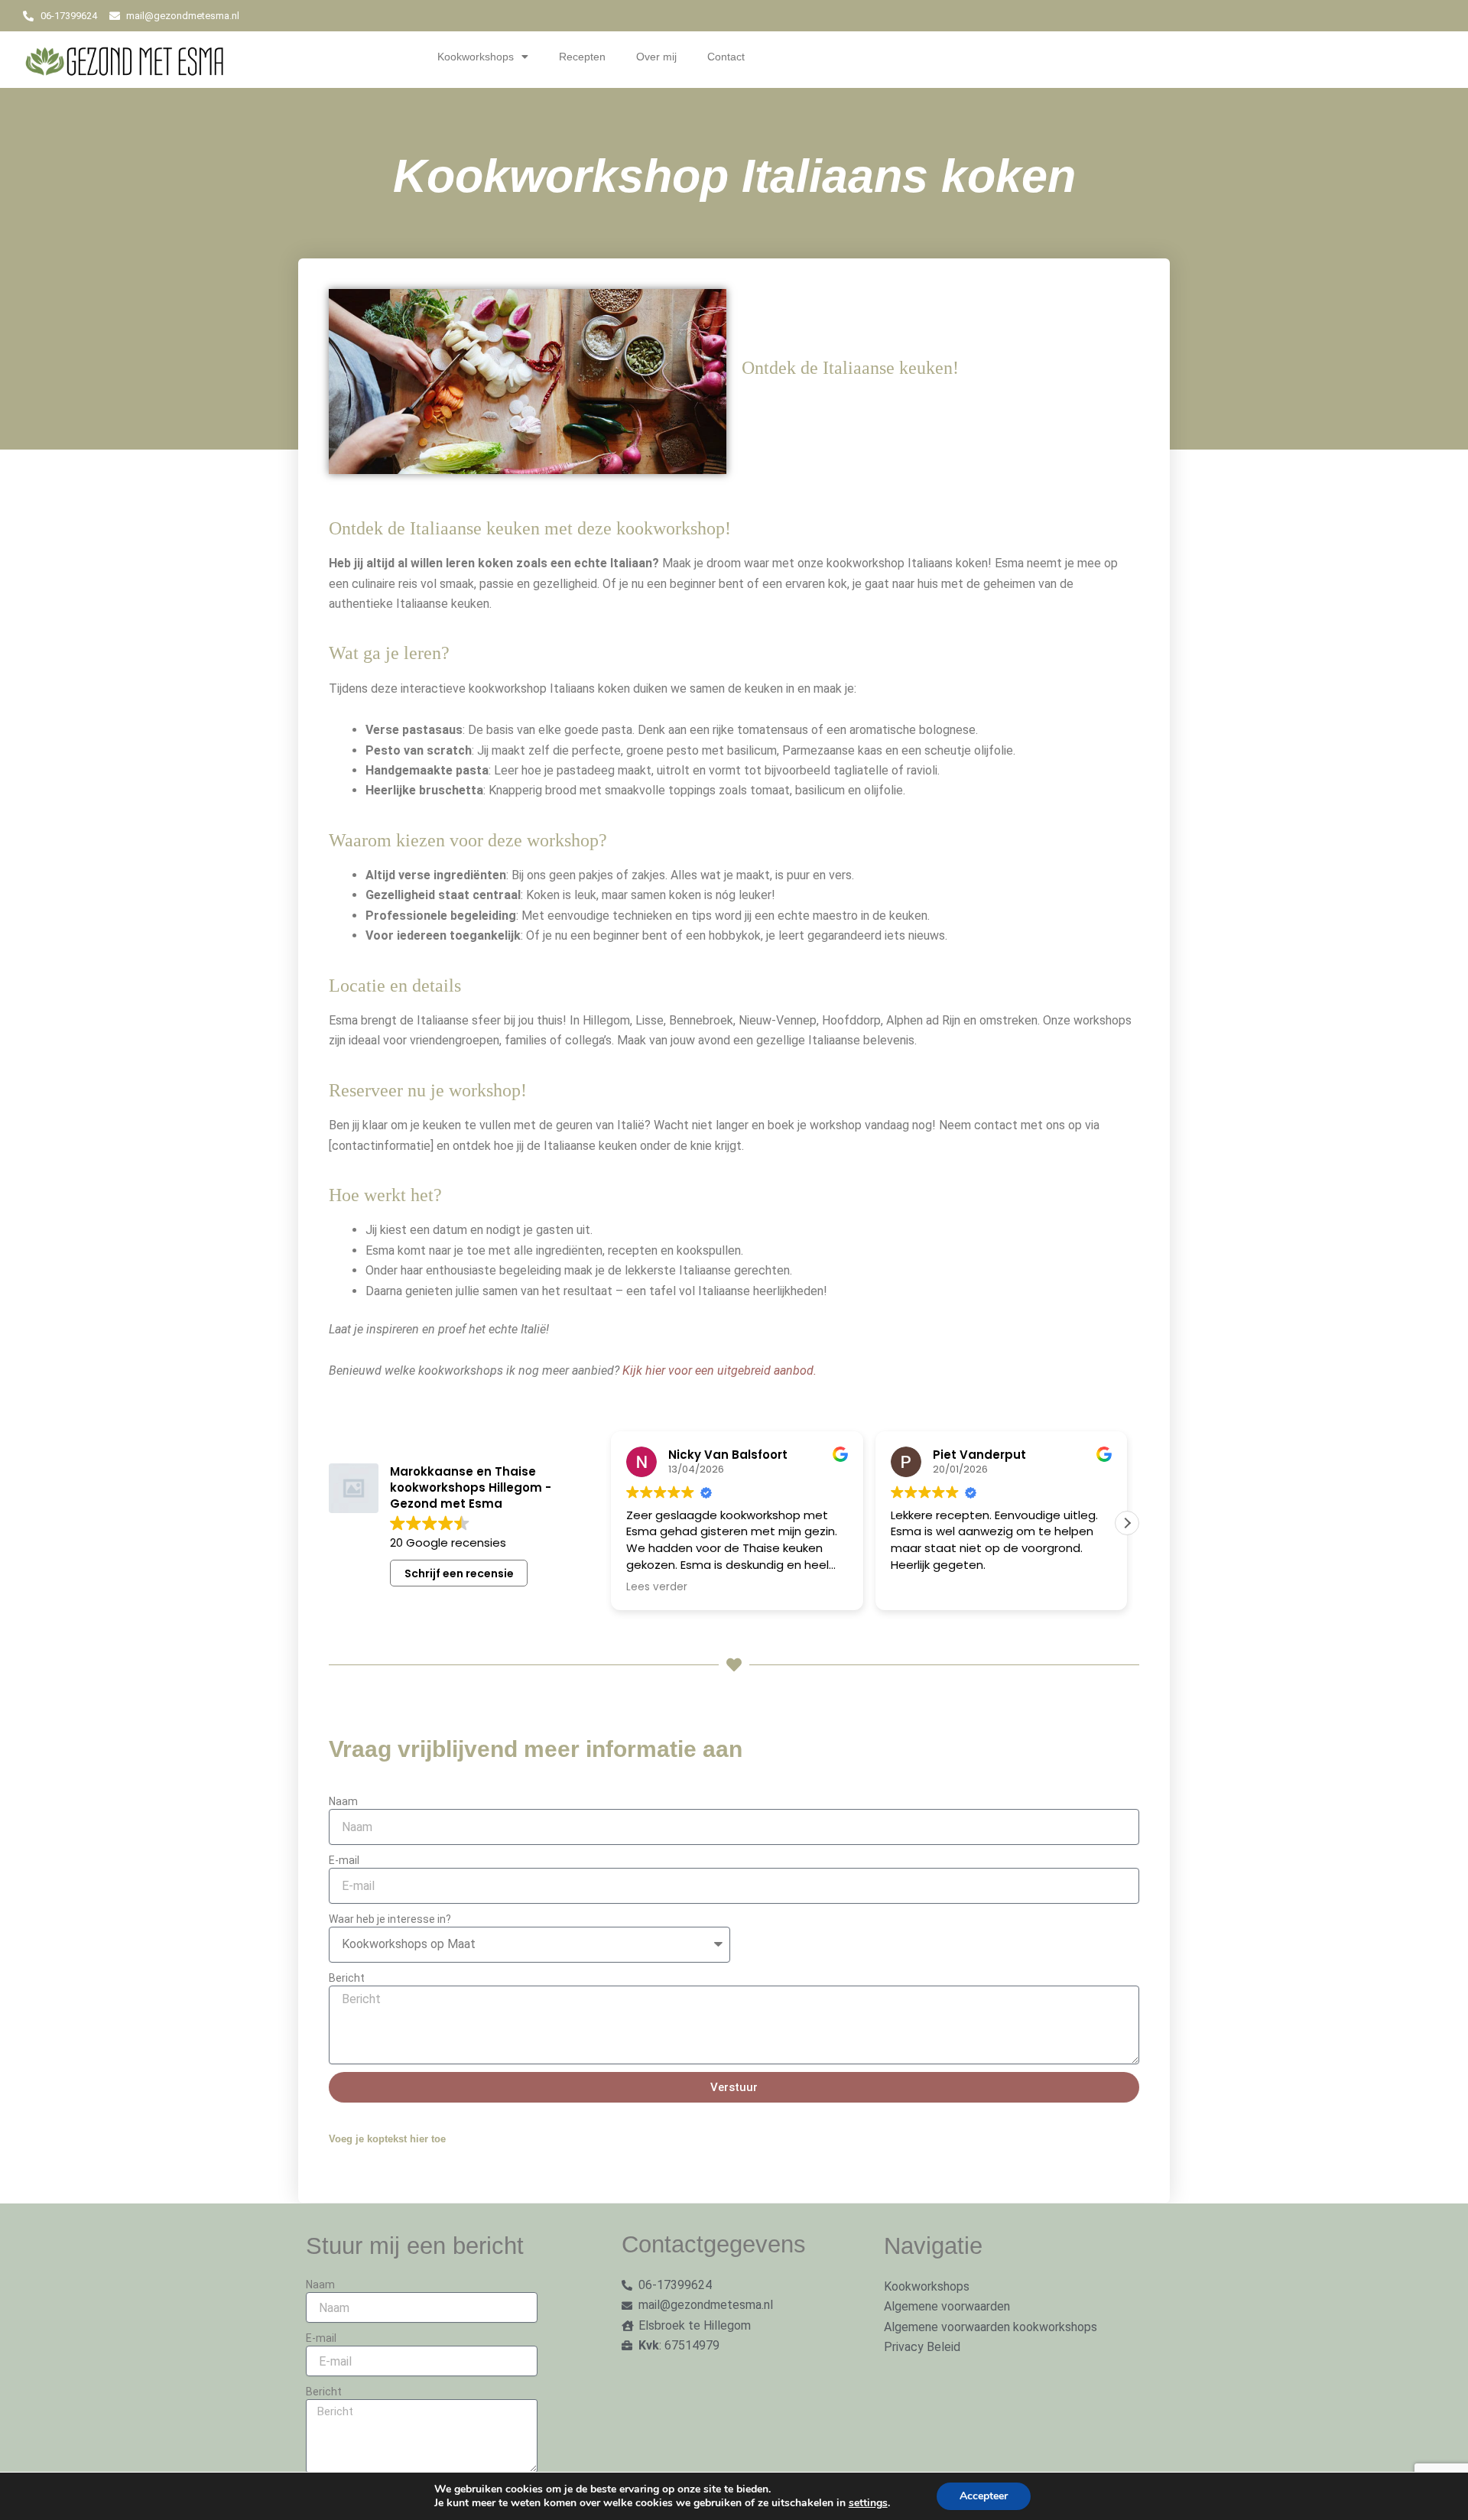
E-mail (344, 1860)
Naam (343, 1801)
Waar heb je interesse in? (390, 1919)
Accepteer (984, 2496)
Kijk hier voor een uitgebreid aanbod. (719, 1370)
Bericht (347, 1978)
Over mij (656, 57)
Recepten (582, 57)
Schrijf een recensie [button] (459, 1573)
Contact (726, 57)
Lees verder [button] (608, 1587)
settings (868, 2503)
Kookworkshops (476, 57)
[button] (1127, 1523)
